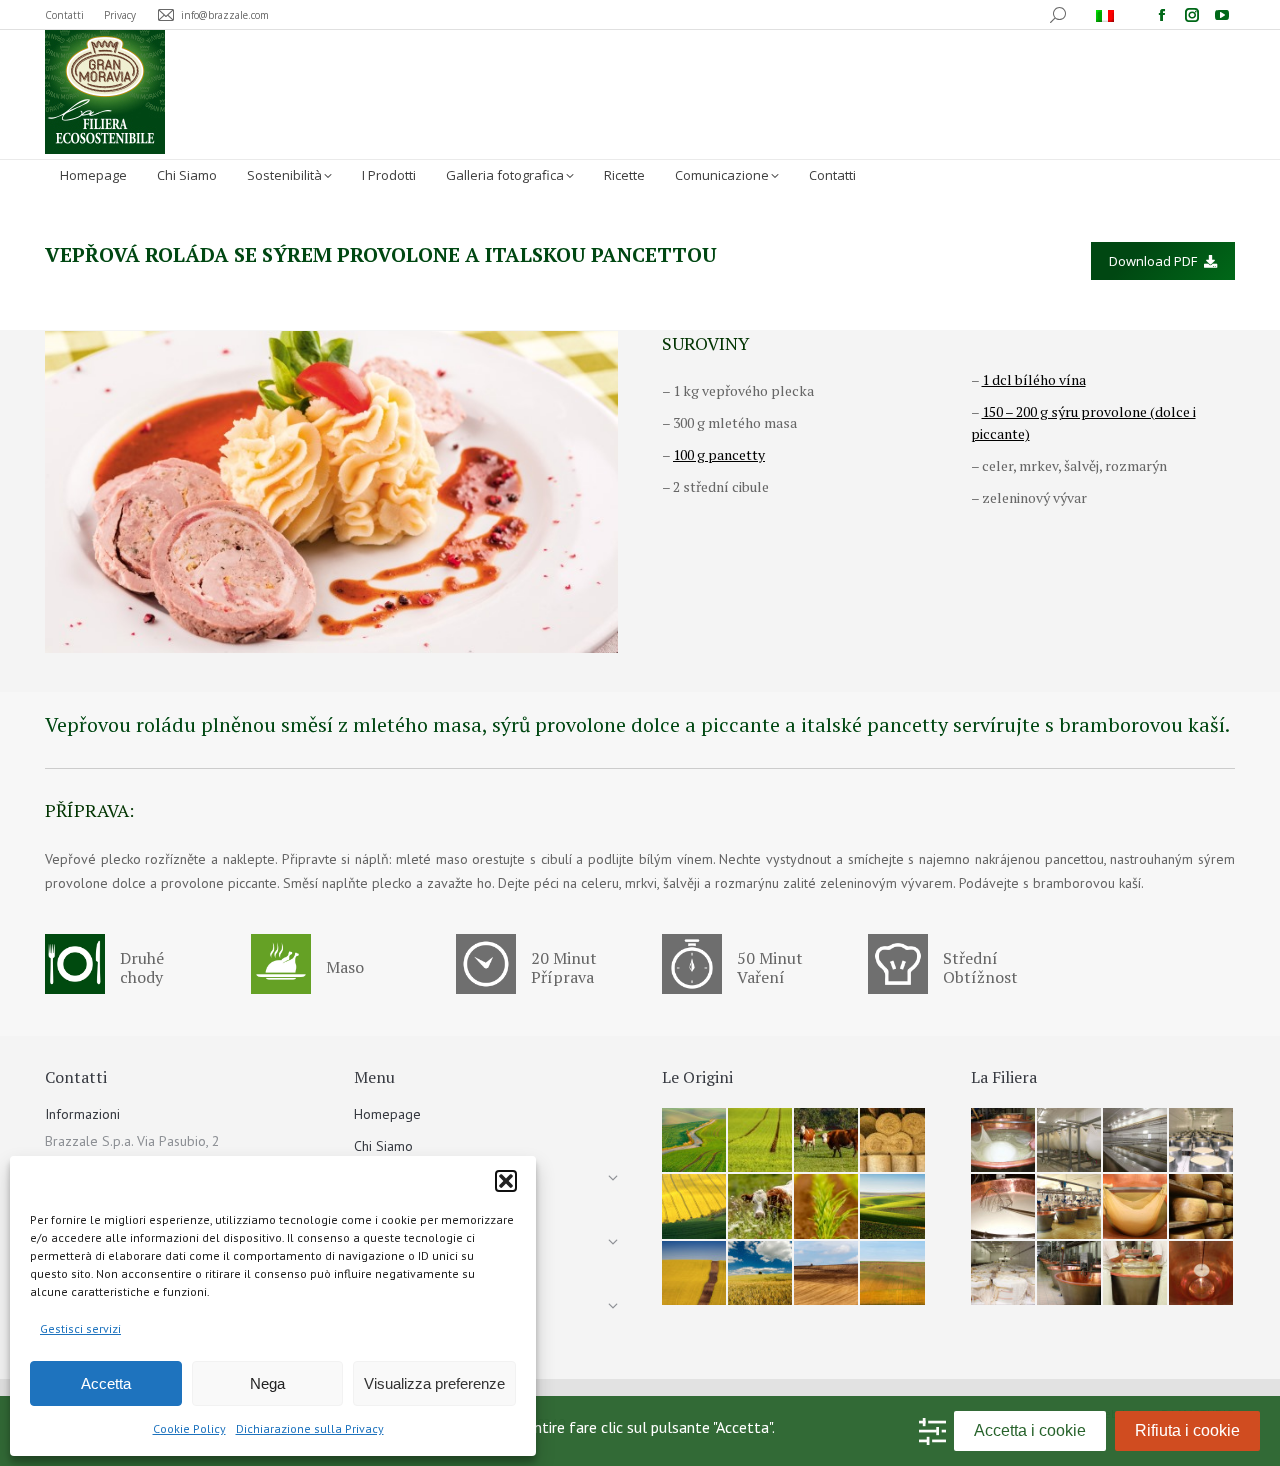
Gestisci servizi (80, 1328)
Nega (267, 1383)
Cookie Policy (189, 1428)
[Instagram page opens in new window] (1192, 15)
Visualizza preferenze (434, 1383)
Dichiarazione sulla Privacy (310, 1428)
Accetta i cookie (1030, 1430)
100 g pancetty (719, 454)
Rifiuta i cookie (1187, 1430)
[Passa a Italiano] (1107, 15)
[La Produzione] (1004, 1141)
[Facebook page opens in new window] (1162, 15)
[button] (506, 1181)
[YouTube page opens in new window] (1222, 15)
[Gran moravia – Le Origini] (695, 1141)
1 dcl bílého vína (1034, 379)
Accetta (106, 1383)
